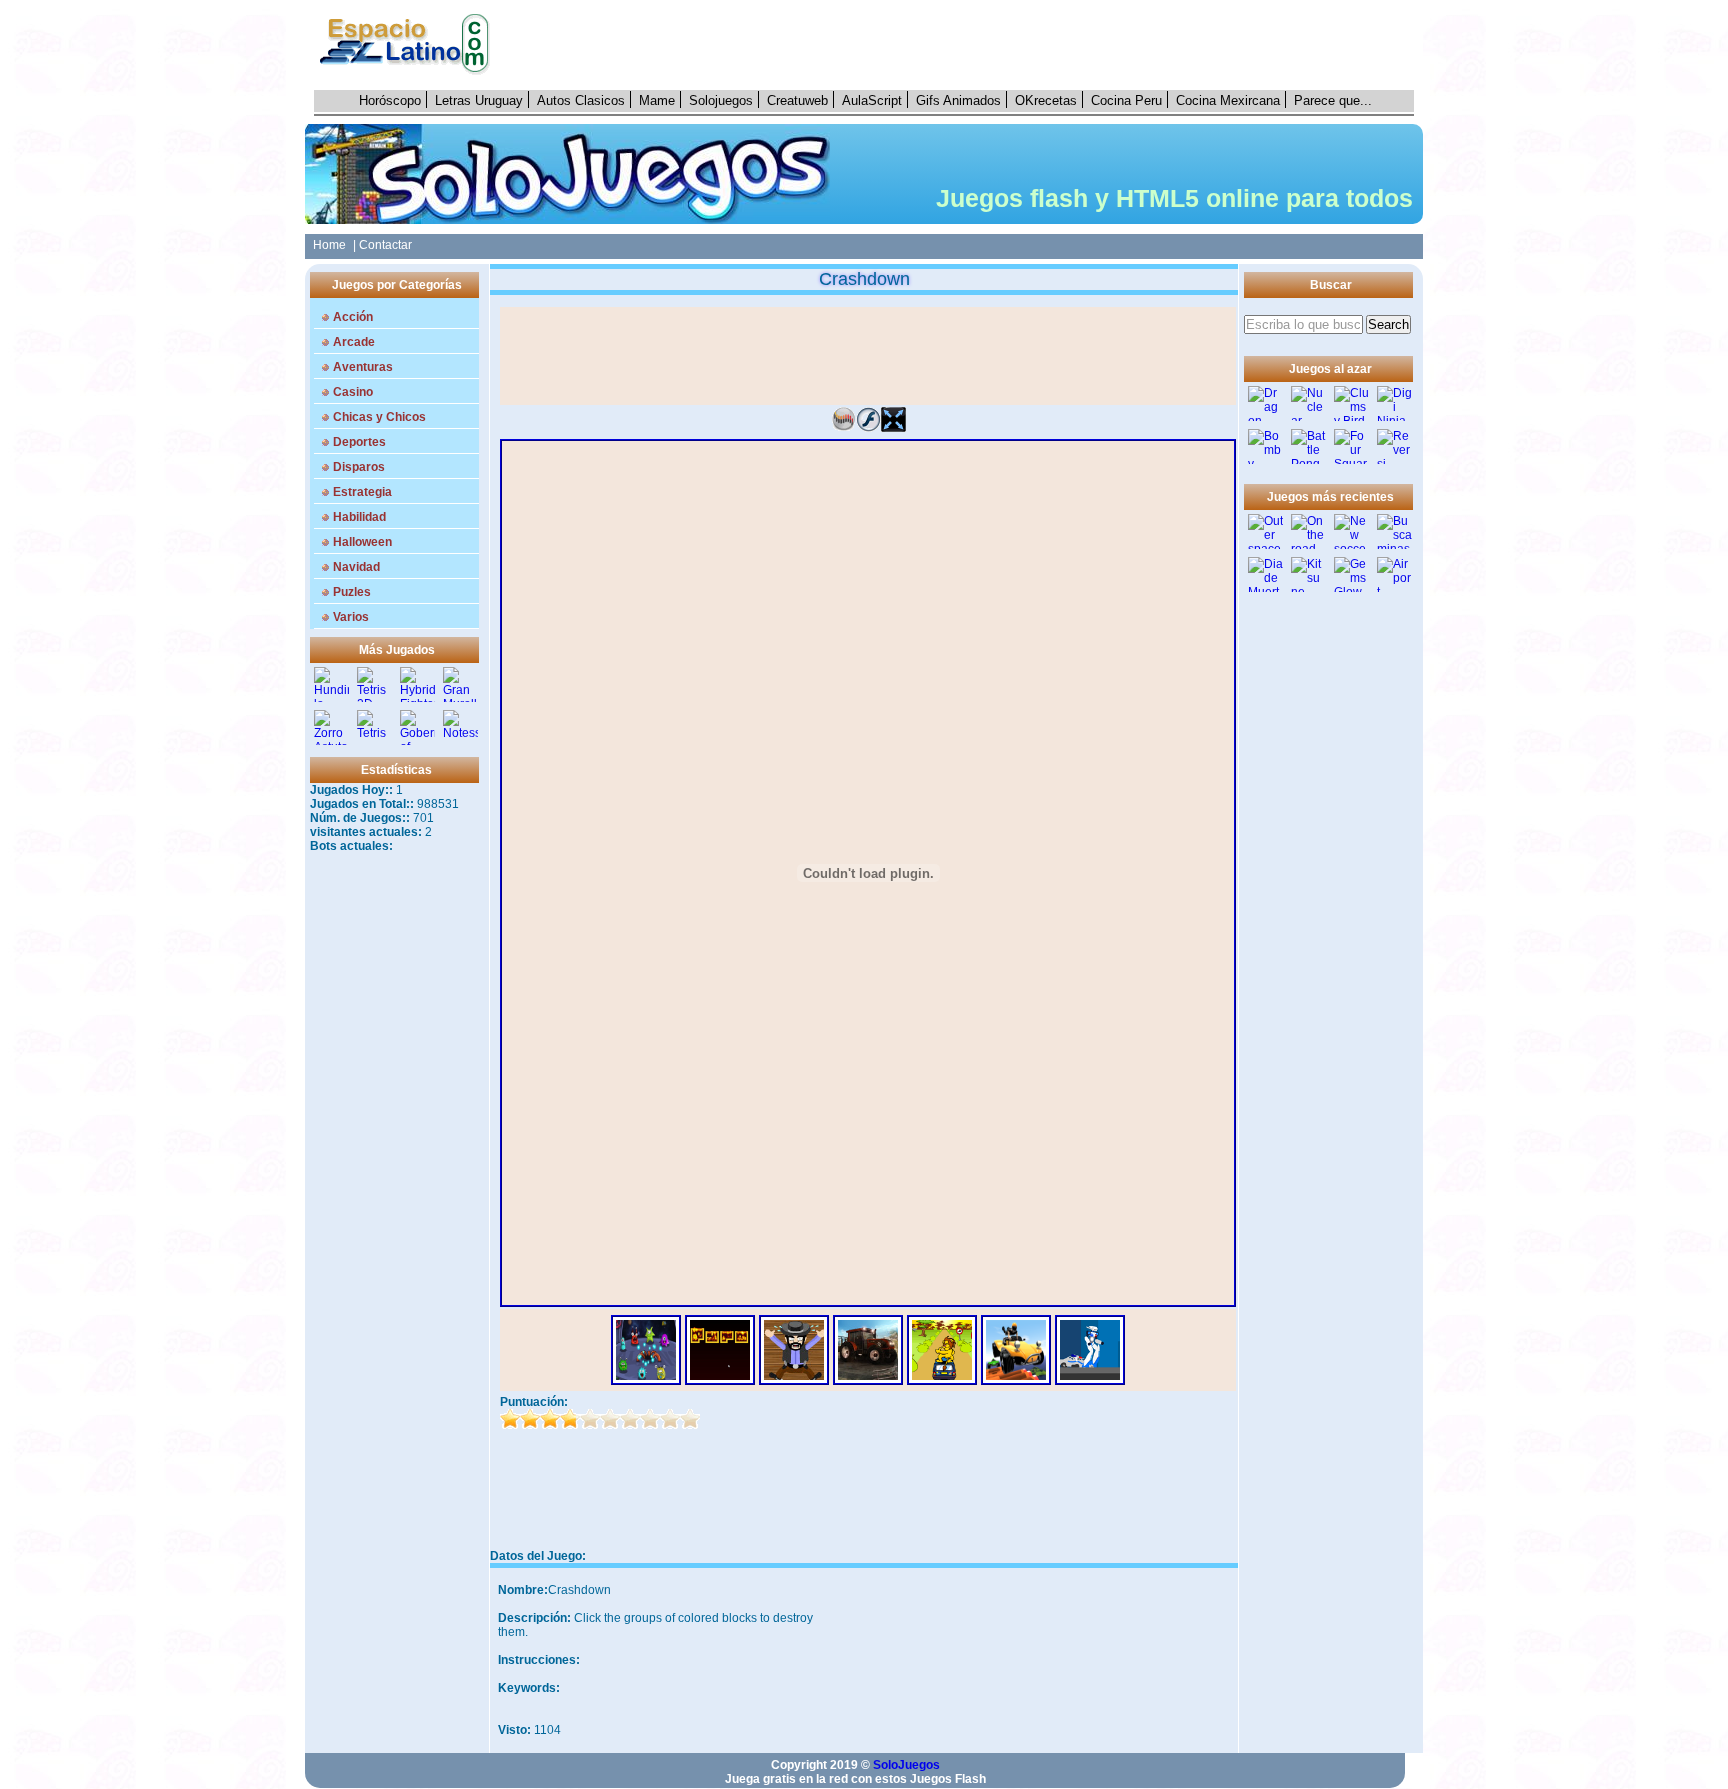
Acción (353, 317)
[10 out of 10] (690, 1419)
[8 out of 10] (650, 1419)
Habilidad (359, 517)
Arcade (354, 342)
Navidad (356, 567)
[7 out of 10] (630, 1419)
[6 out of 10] (610, 1419)
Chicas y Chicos (379, 417)
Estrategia (362, 492)
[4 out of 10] (570, 1419)
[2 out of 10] (530, 1419)
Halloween (362, 542)
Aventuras (363, 367)
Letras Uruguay (479, 100)
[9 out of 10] (670, 1419)
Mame (657, 100)
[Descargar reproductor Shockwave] (843, 428)
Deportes (359, 442)
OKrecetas (1046, 100)
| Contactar (382, 245)
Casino (353, 392)
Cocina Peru (1126, 100)
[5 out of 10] (590, 1419)
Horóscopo (390, 100)
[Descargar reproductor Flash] (868, 428)
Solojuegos (721, 100)
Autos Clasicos (581, 100)
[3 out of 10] (550, 1419)
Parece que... (1333, 100)
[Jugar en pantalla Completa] (893, 428)
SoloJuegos (906, 1765)
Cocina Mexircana (1228, 100)
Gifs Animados (958, 100)
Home (326, 245)
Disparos (359, 467)
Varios (351, 617)
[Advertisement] (963, 45)
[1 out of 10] (510, 1419)
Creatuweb (797, 100)
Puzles (352, 592)
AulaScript (872, 100)
